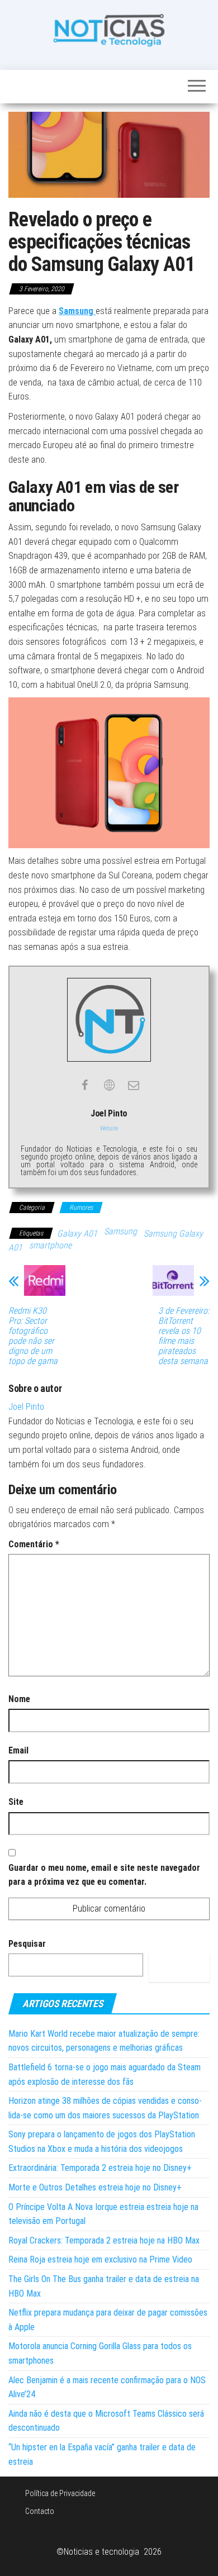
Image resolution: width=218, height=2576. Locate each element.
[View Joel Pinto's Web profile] (109, 1085)
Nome (19, 1699)
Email (18, 1750)
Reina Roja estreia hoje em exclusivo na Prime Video (100, 2259)
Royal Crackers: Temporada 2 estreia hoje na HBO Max (104, 2240)
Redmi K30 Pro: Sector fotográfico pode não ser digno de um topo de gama (33, 1336)
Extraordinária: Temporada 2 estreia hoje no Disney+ (100, 2168)
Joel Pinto (26, 1407)
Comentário (34, 1544)
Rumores (81, 1208)
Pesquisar (27, 1944)
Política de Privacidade (60, 2493)
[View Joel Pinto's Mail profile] (134, 1085)
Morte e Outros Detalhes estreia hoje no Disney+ (95, 2187)
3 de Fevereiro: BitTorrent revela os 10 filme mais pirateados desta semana (184, 1336)
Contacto (40, 2511)
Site (16, 1802)
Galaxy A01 (77, 1234)
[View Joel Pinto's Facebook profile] (84, 1085)
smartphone (50, 1245)
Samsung (120, 1231)
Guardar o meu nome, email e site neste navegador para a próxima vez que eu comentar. (104, 1875)
